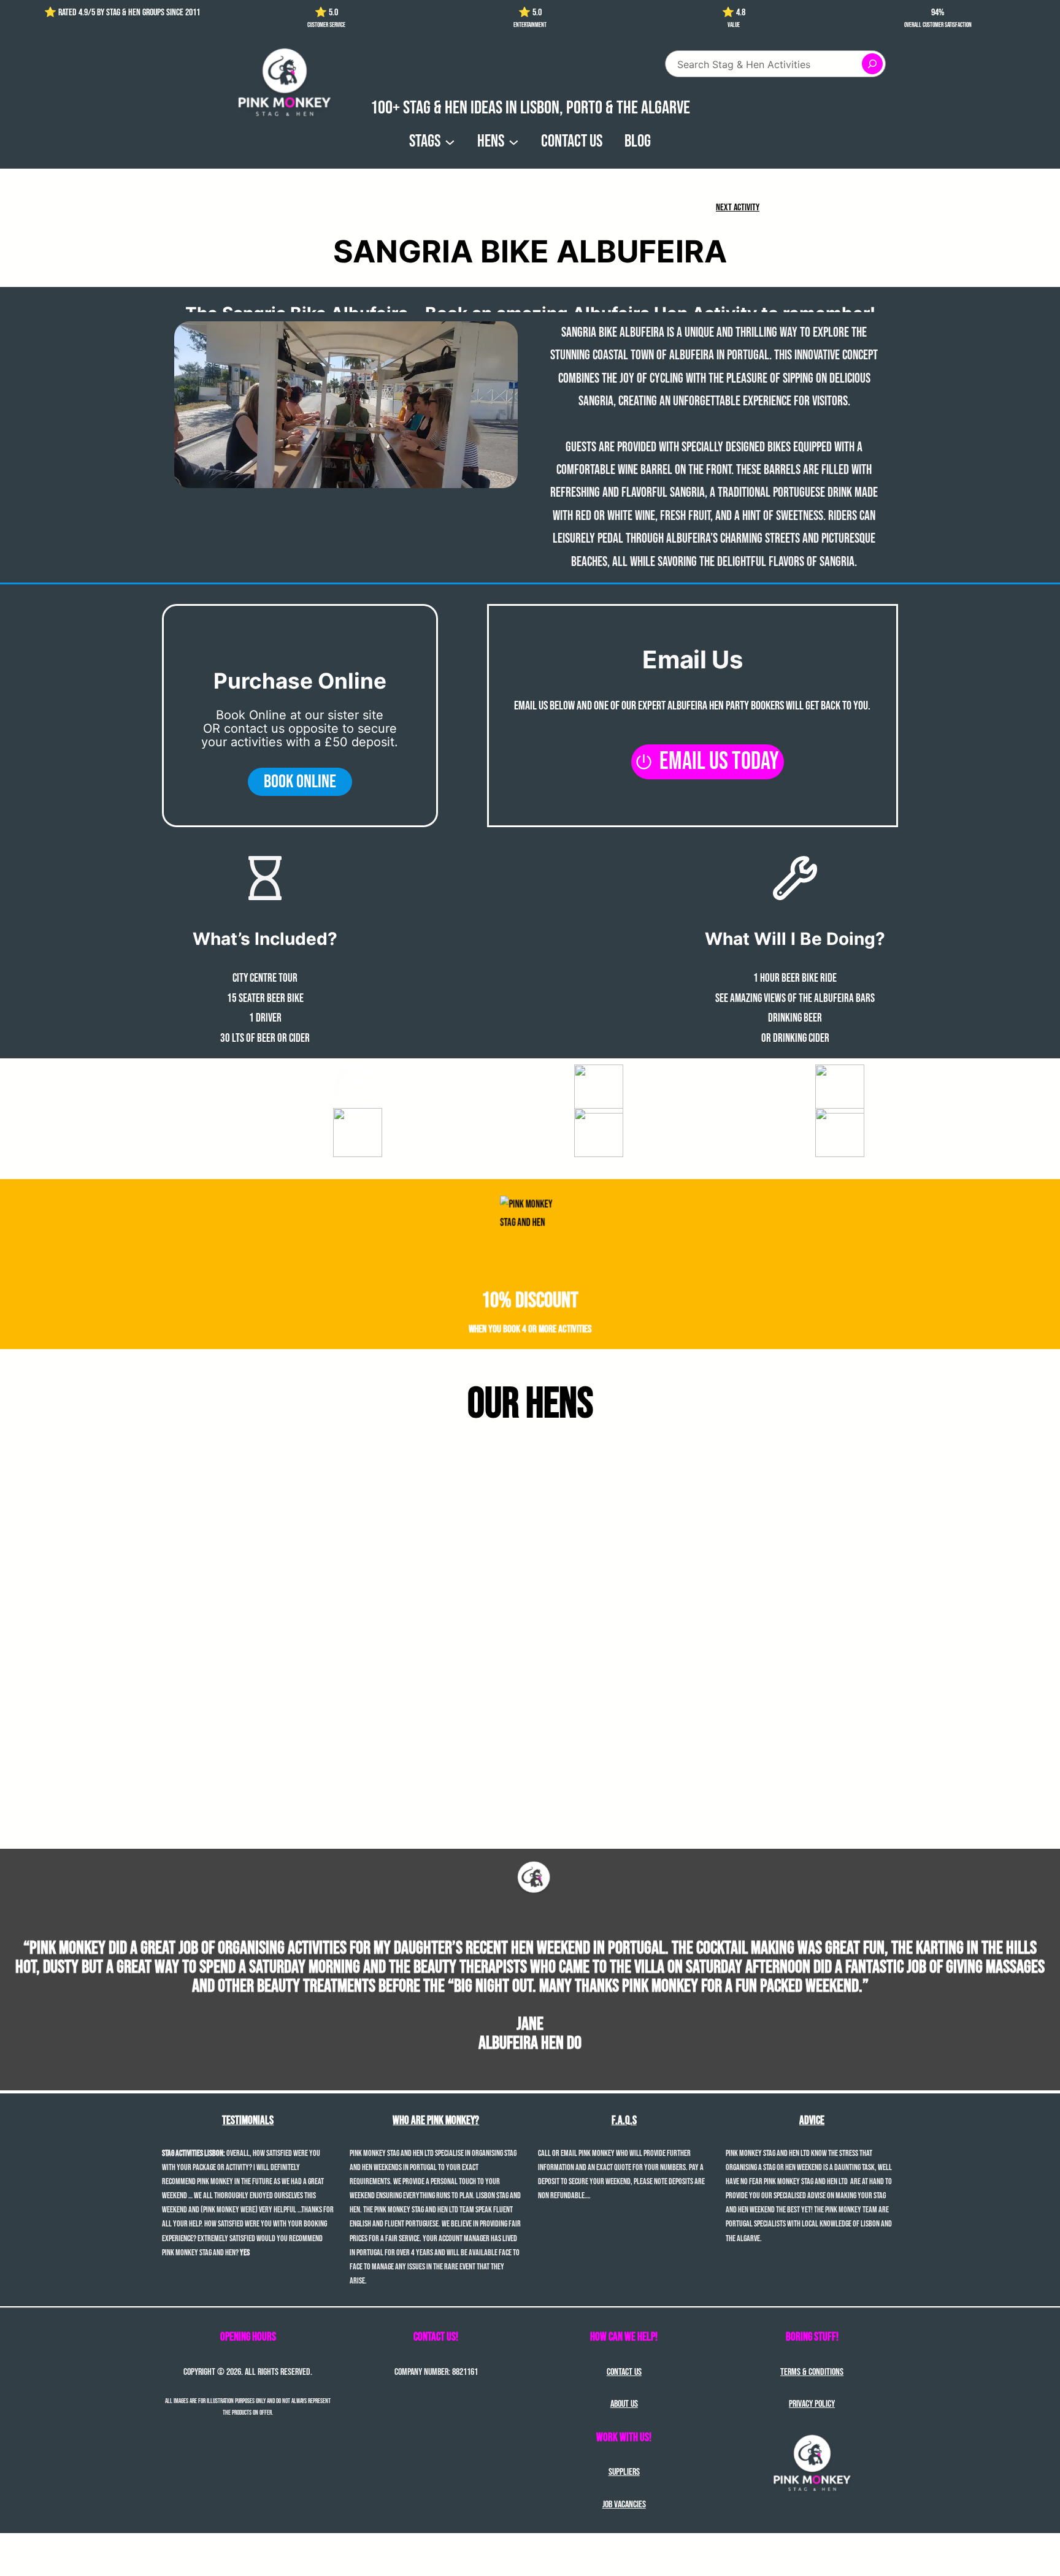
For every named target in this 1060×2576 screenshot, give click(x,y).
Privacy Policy (812, 2404)
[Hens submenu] (514, 141)
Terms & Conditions (812, 2372)
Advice (812, 2121)
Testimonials (248, 2121)
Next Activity (738, 208)
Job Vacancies (624, 2505)
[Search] (872, 64)
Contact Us (624, 2372)
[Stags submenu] (450, 141)
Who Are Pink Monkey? (436, 2121)
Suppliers (624, 2472)
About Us (624, 2404)
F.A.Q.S (624, 2121)
